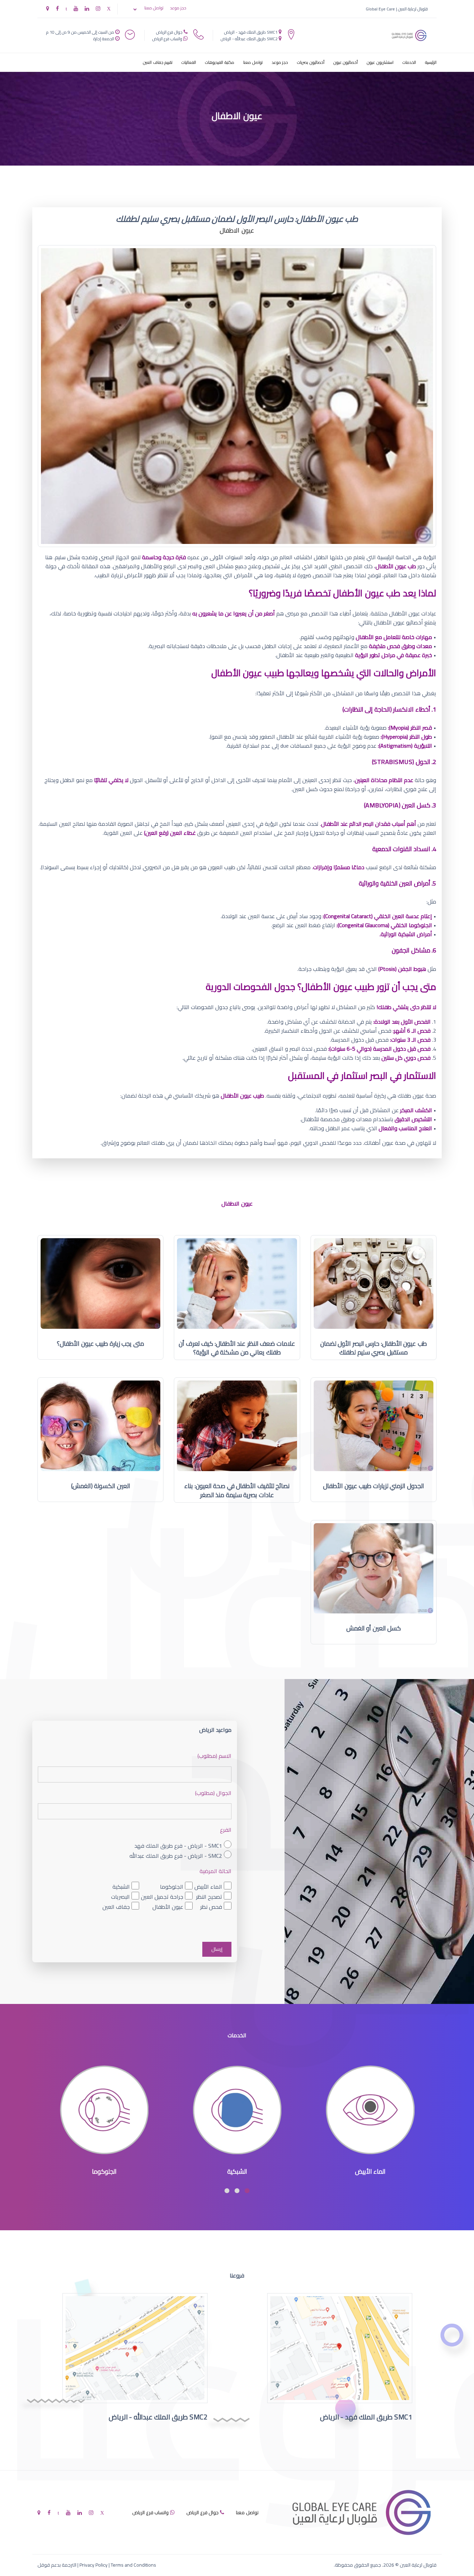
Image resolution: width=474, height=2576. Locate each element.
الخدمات (409, 62)
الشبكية (121, 1887)
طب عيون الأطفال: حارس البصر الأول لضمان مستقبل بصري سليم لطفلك (374, 1348)
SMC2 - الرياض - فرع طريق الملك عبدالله (176, 1856)
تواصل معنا (154, 8)
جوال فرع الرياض (169, 32)
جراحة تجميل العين (162, 1897)
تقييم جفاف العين (158, 62)
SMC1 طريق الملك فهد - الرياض (251, 32)
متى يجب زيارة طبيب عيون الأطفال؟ (100, 1344)
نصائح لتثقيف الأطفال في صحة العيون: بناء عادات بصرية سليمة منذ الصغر (237, 1490)
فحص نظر (211, 1907)
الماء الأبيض (208, 1887)
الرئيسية (431, 62)
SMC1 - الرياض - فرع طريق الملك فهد (178, 1845)
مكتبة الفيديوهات (220, 62)
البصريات (120, 1897)
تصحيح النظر (209, 1897)
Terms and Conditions (133, 2565)
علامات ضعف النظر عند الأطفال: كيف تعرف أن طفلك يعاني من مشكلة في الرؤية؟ (237, 1348)
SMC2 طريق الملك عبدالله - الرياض (249, 39)
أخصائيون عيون (346, 62)
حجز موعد (178, 8)
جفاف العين (116, 1907)
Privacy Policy (94, 2565)
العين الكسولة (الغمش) (101, 1486)
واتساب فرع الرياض (167, 39)
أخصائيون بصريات (311, 62)
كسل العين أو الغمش (374, 1628)
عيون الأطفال (168, 1907)
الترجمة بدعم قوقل (57, 2565)
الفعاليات (189, 62)
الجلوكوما (172, 1887)
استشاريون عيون (380, 62)
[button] (247, 2191)
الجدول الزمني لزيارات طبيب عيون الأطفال (374, 1486)
